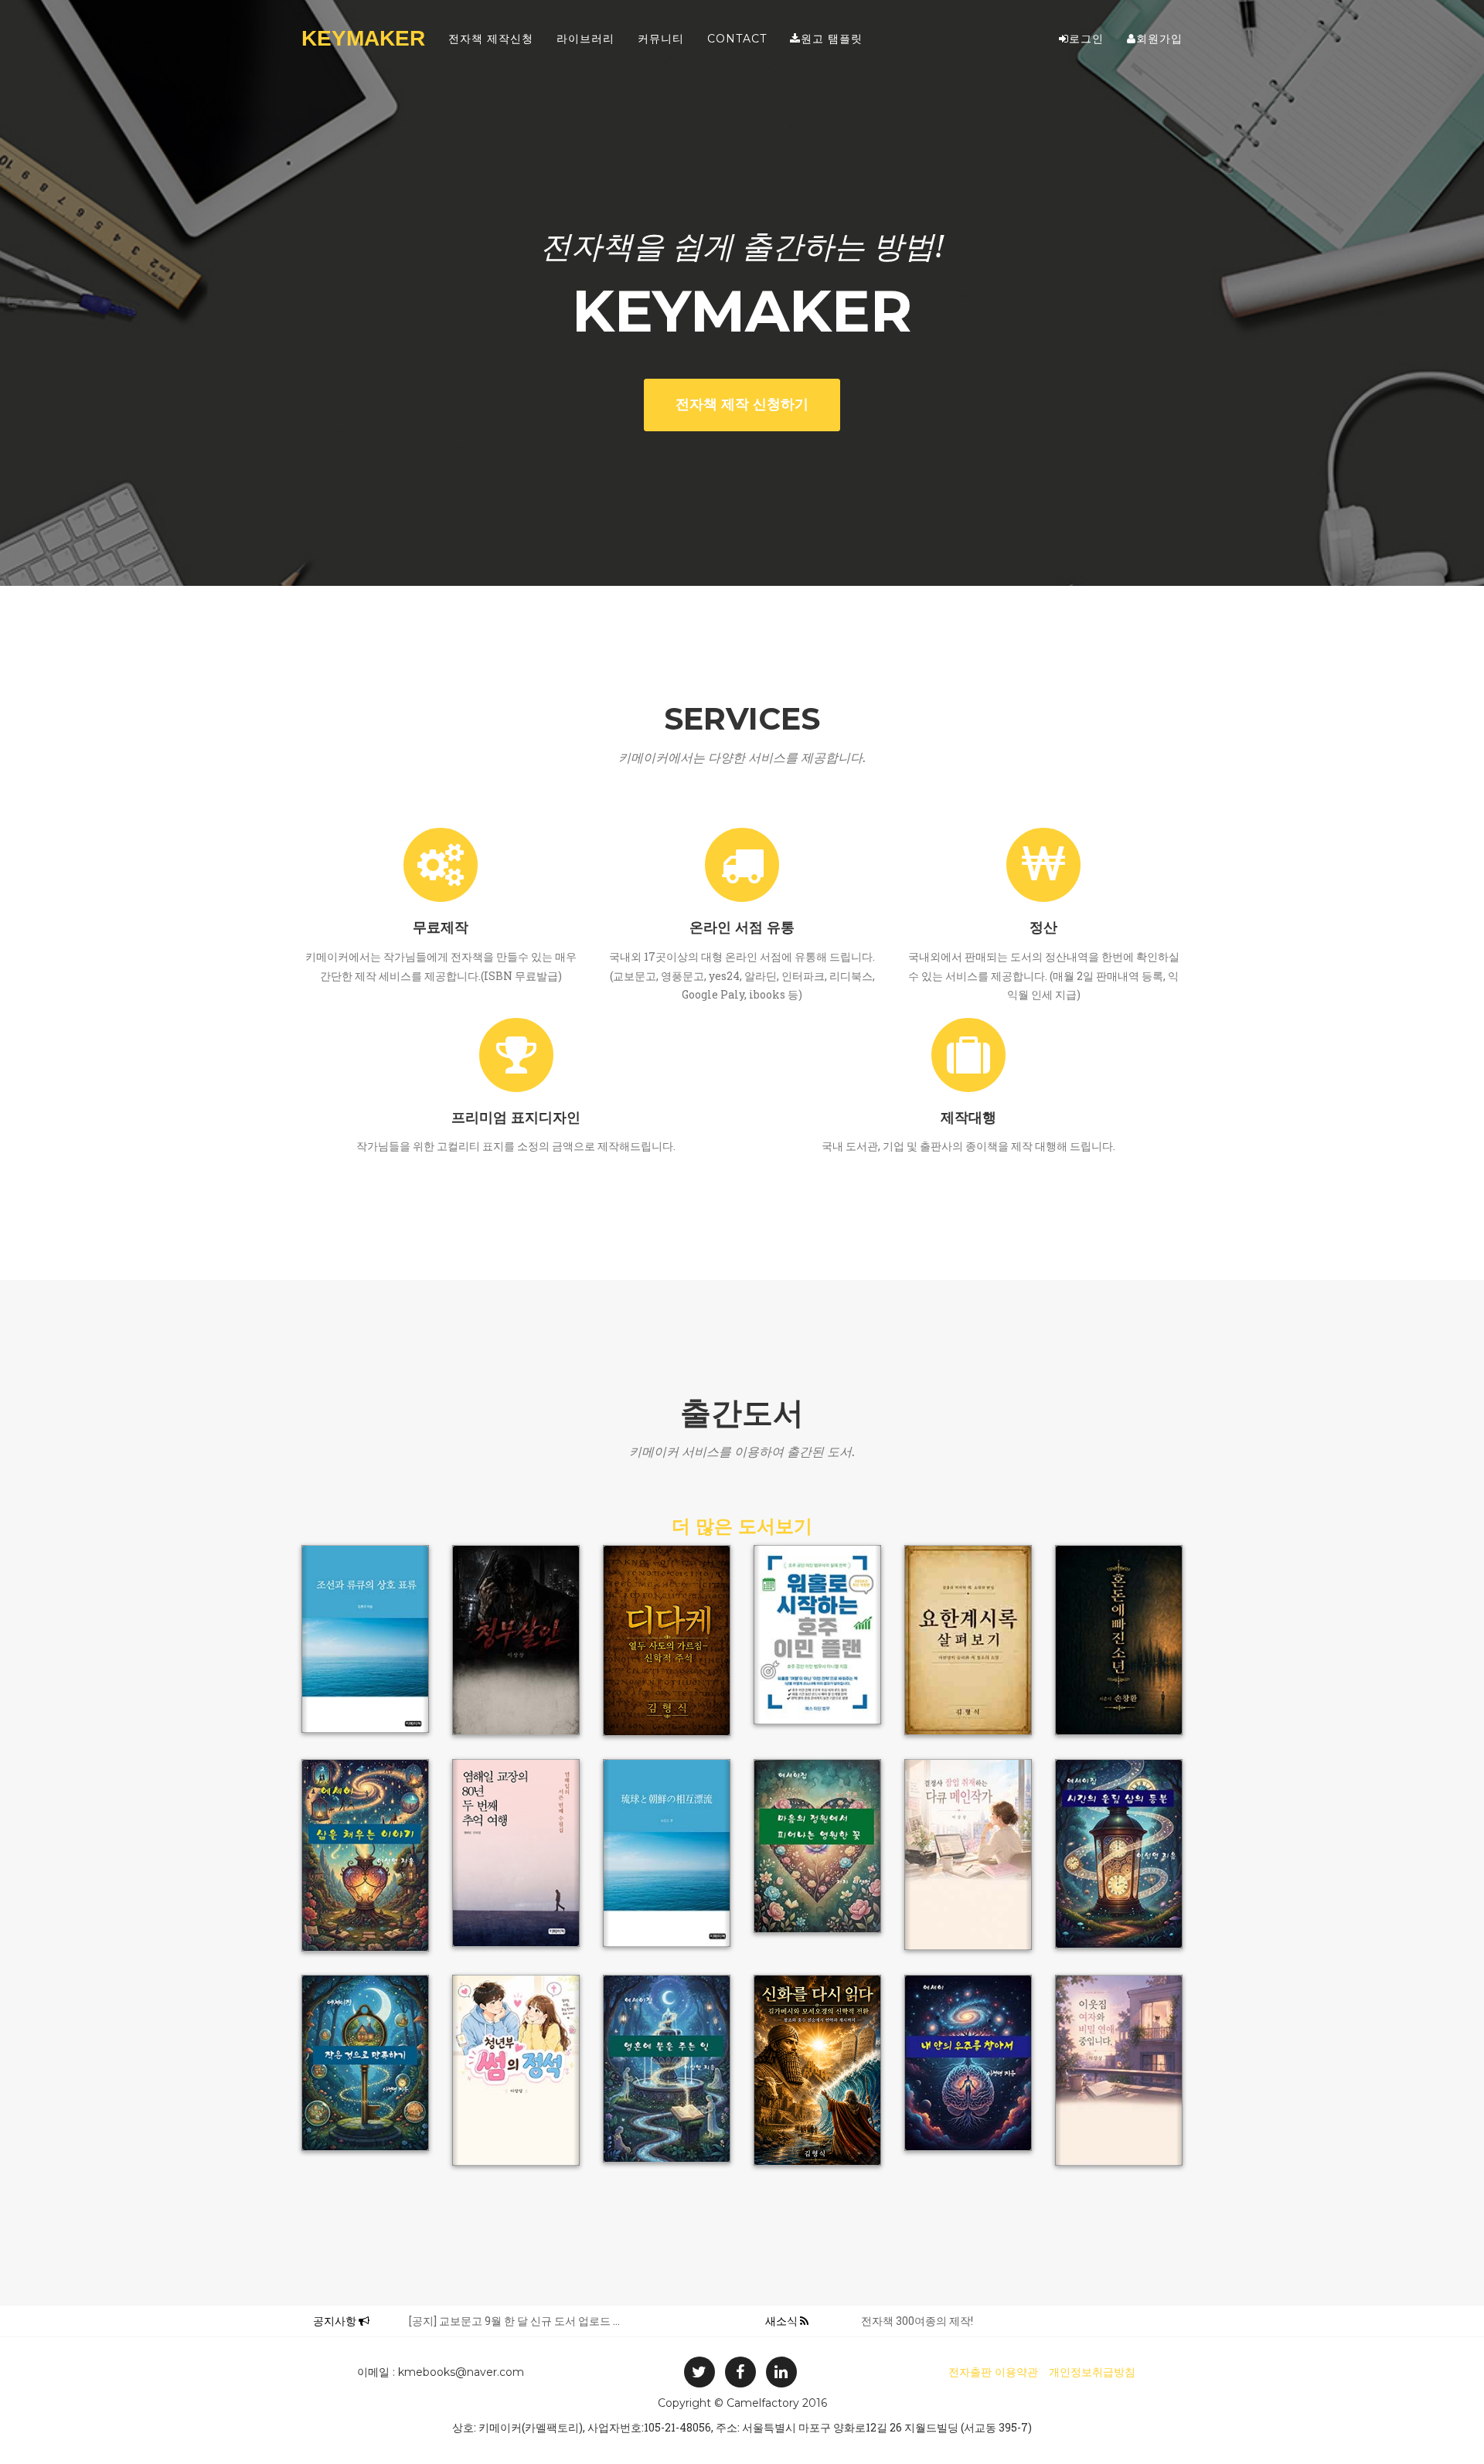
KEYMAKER (363, 38)
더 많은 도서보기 (742, 1526)
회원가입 (1159, 39)
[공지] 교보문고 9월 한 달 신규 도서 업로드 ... (514, 2321)
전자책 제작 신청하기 (742, 404)
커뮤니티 (661, 39)
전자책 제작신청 (491, 39)
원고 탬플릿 (832, 39)
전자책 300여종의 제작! (917, 2321)
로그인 (1086, 39)
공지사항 (336, 2321)
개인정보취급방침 (1092, 2372)
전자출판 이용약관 (993, 2372)
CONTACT (737, 39)
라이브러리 (585, 39)
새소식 (783, 2321)
